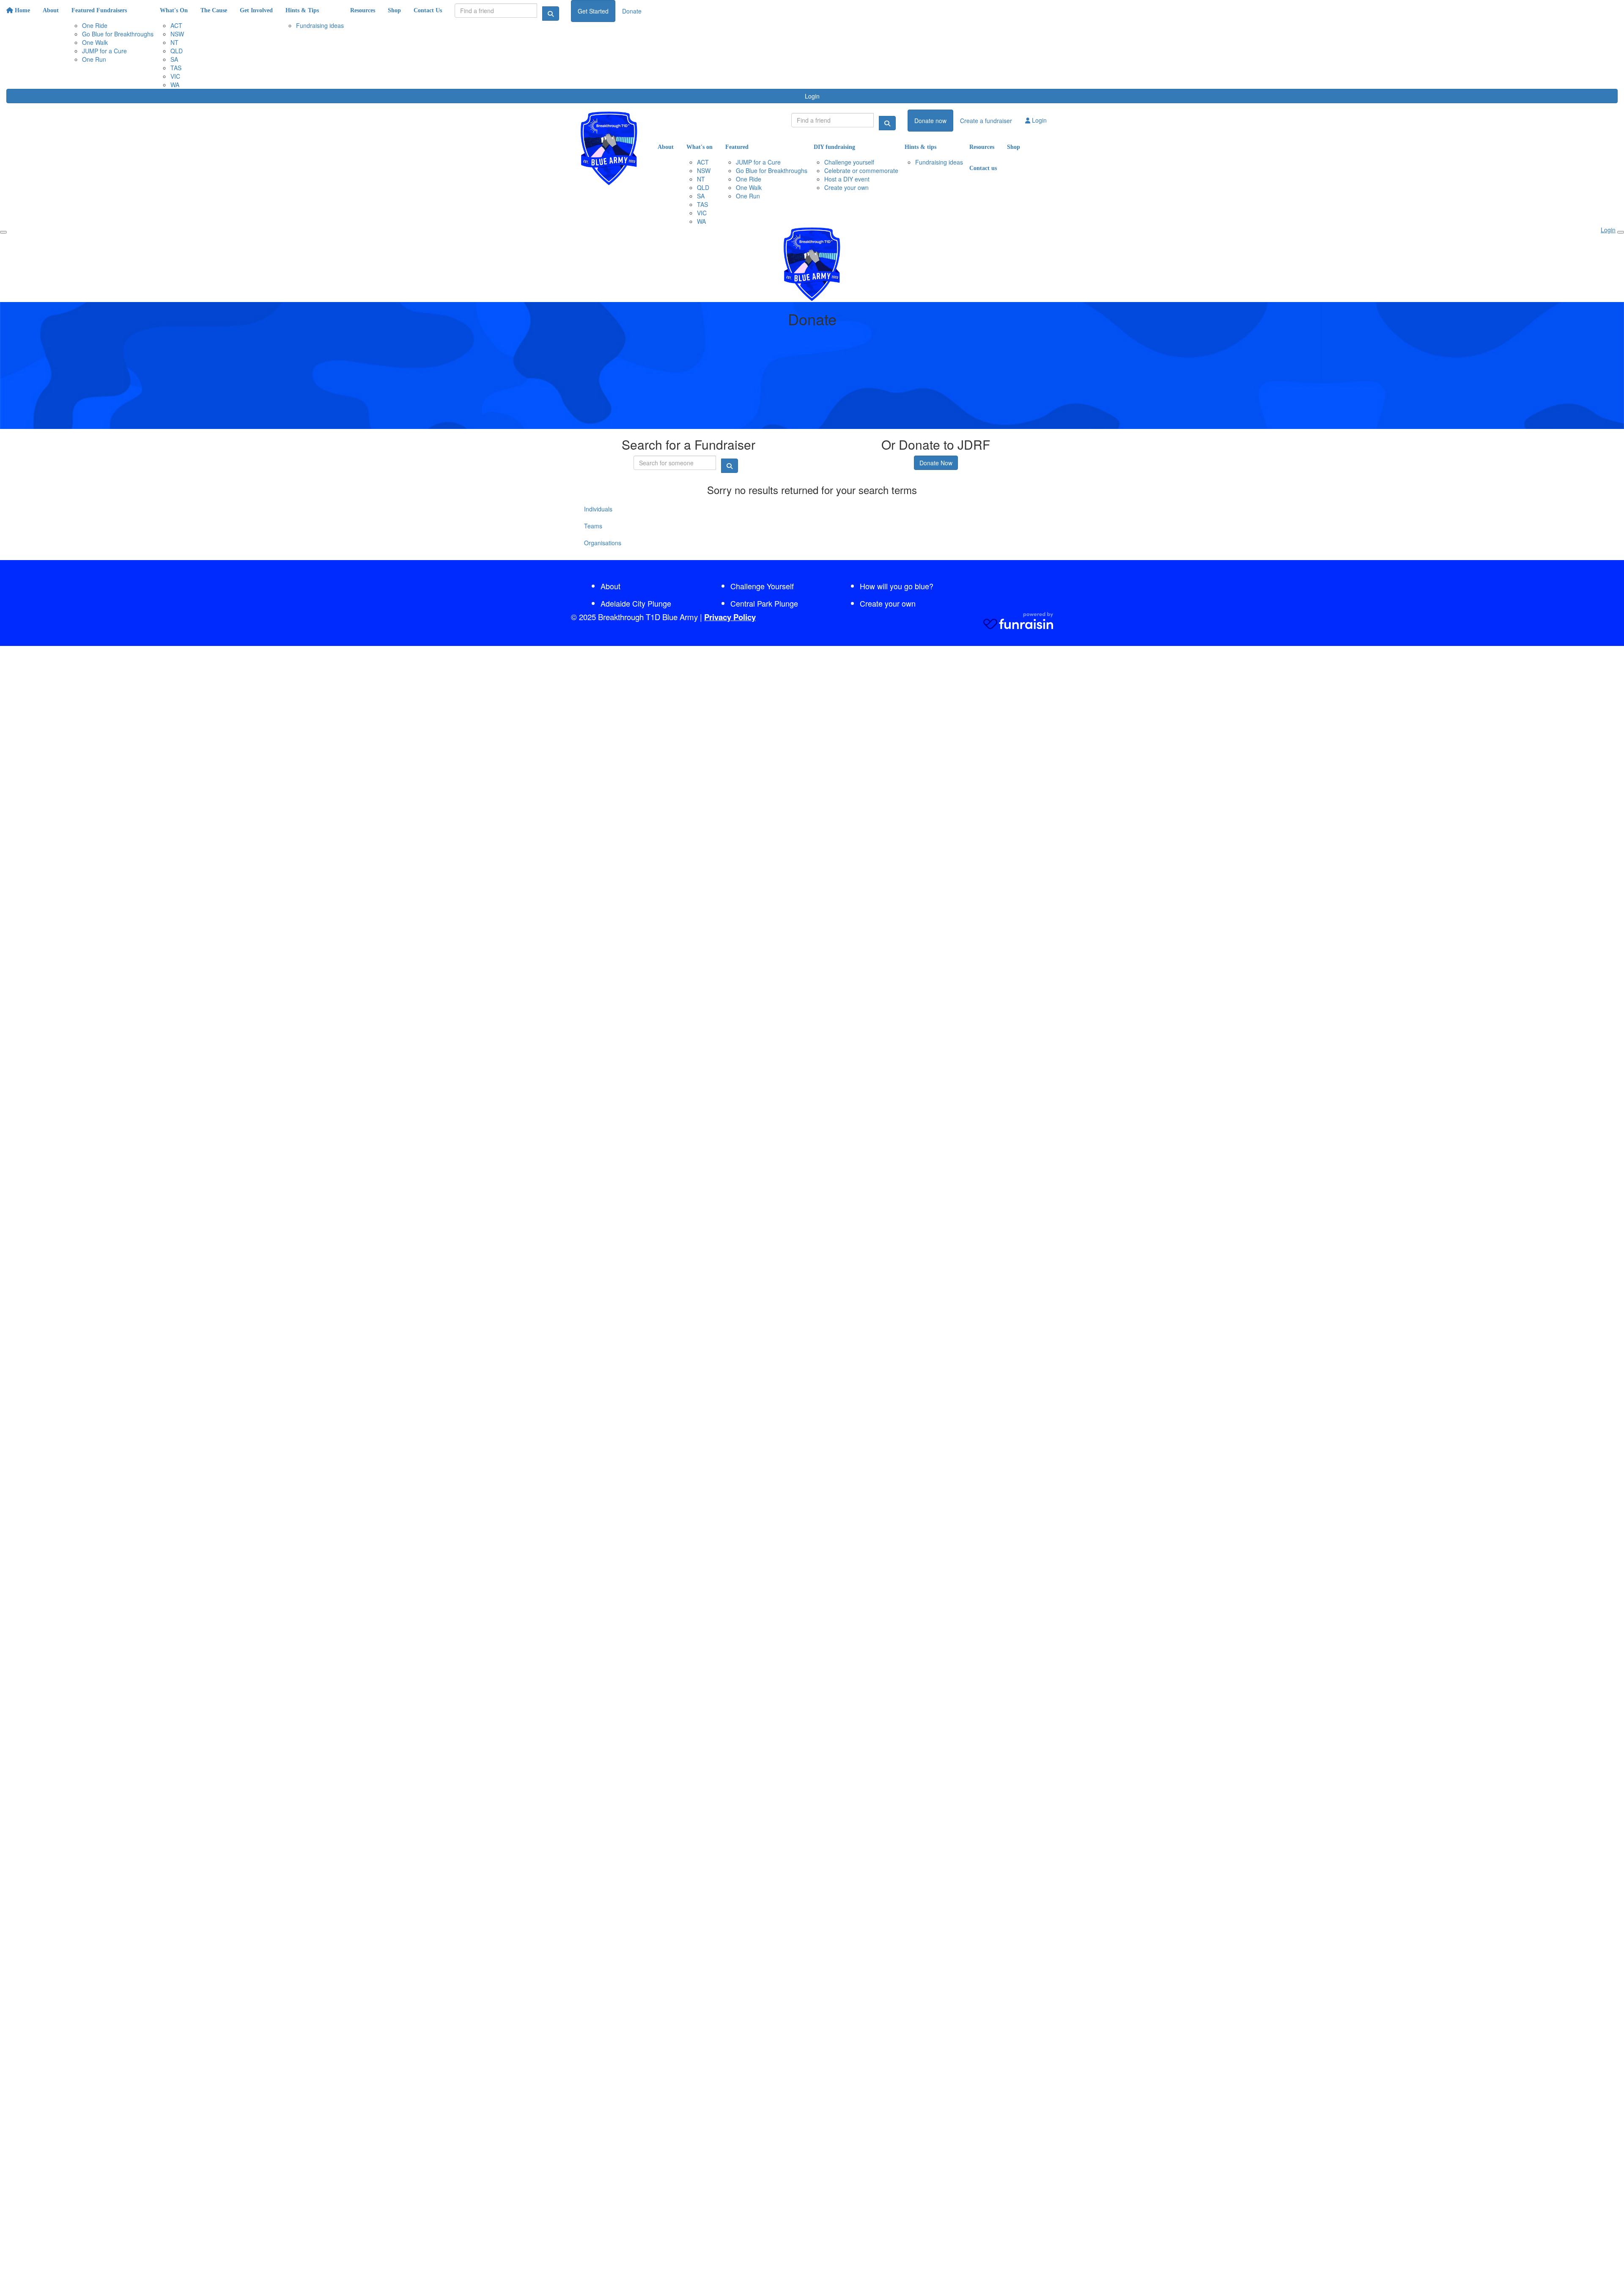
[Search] (551, 14)
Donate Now (936, 463)
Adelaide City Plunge (636, 603)
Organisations (603, 543)
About (610, 586)
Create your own (888, 603)
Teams (593, 526)
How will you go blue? (897, 586)
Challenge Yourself (762, 586)
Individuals (598, 509)
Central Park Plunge (764, 603)
